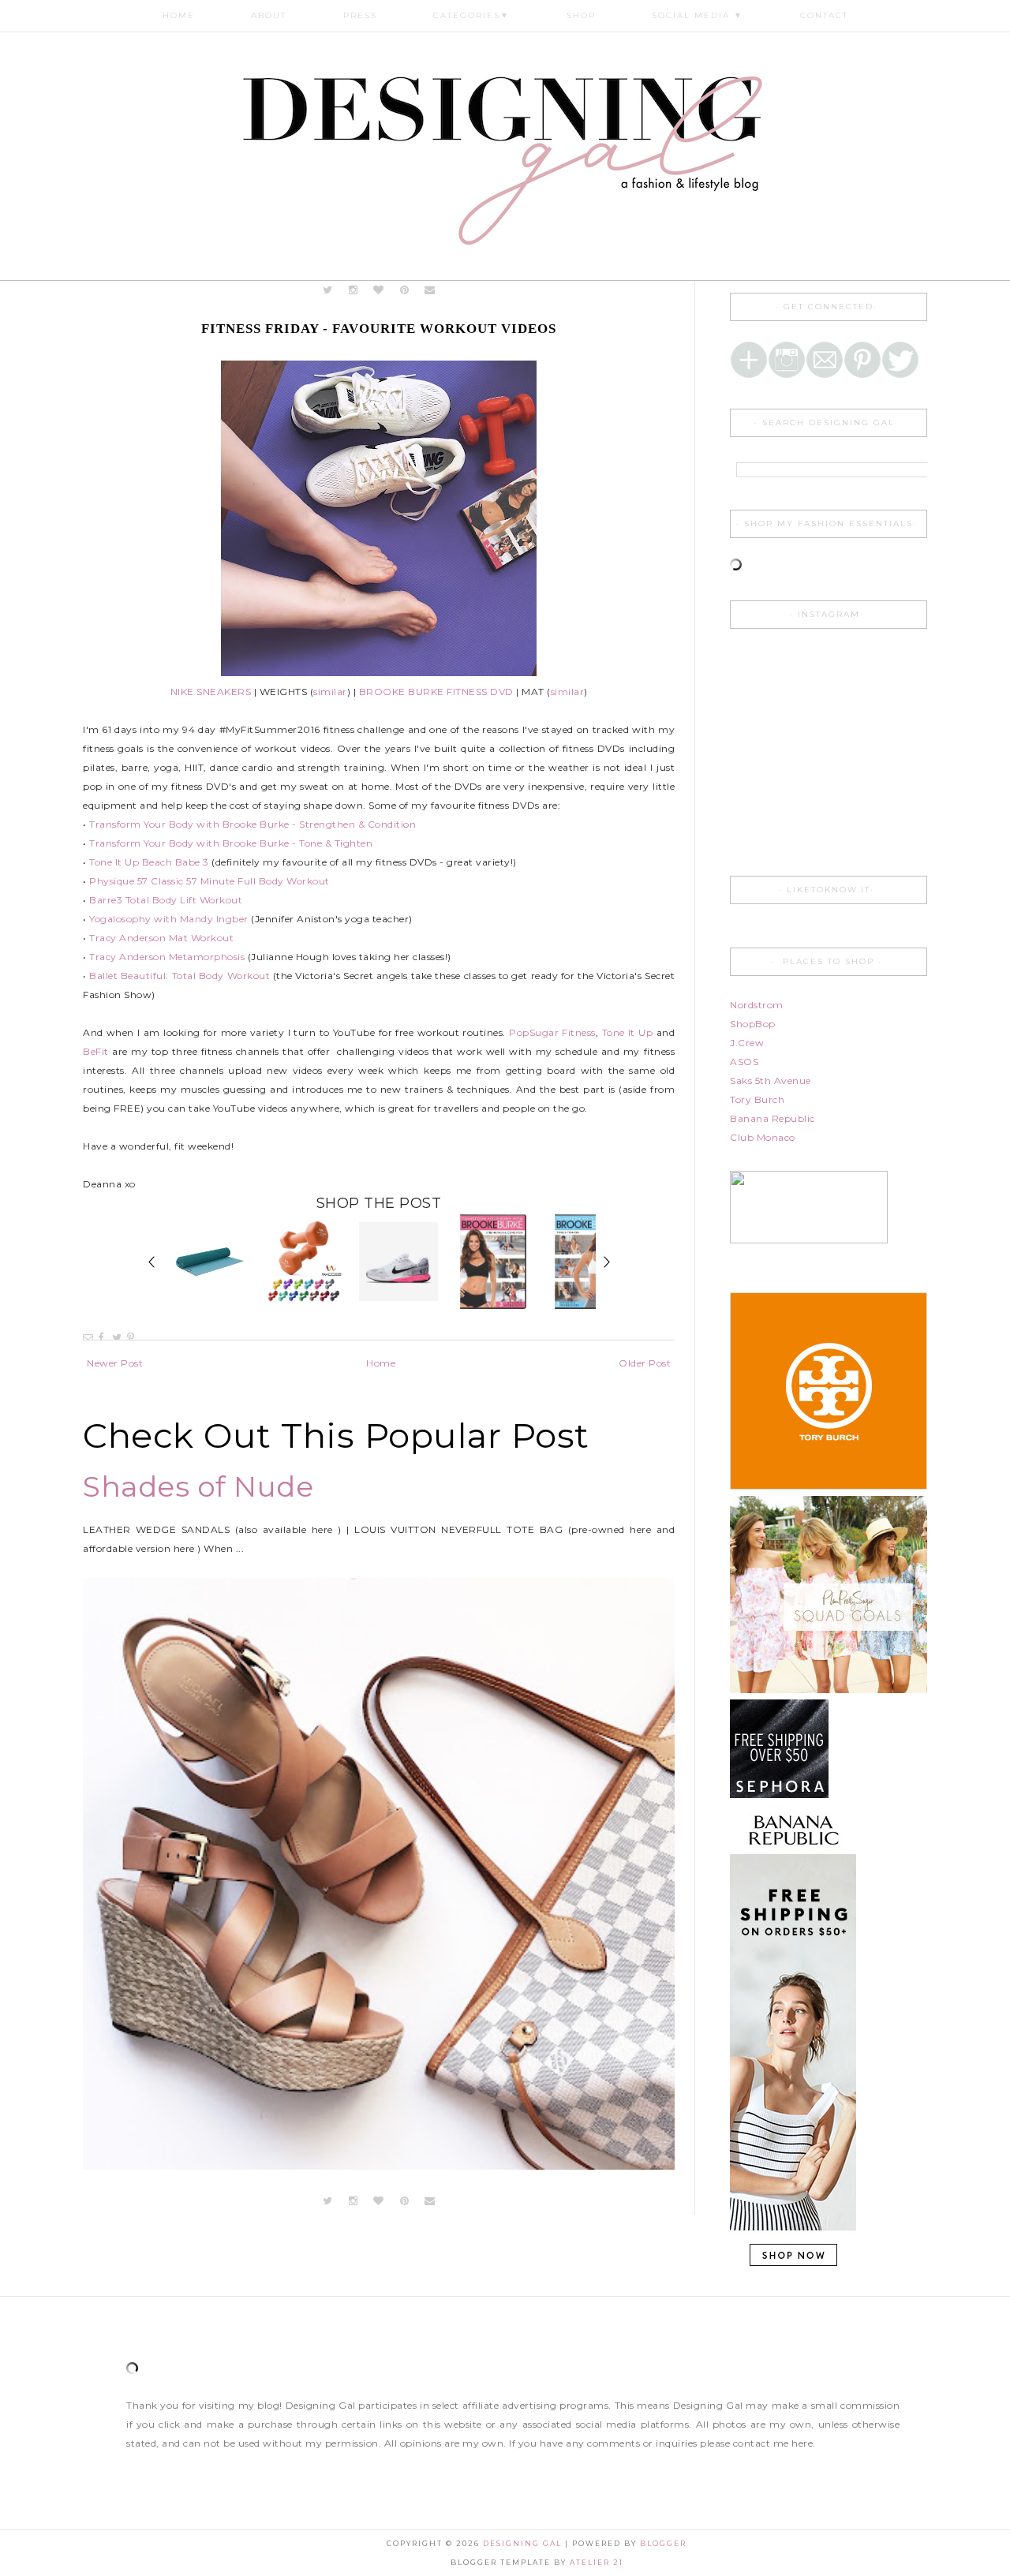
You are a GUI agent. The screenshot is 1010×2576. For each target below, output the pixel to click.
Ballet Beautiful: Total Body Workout (180, 976)
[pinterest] (404, 290)
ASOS (744, 1062)
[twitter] (328, 290)
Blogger (663, 2543)
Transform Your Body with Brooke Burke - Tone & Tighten (231, 843)
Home (179, 15)
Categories (471, 15)
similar (330, 692)
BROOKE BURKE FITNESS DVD (436, 692)
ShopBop (753, 1024)
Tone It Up (628, 1032)
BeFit (96, 1051)
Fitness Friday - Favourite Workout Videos (379, 329)
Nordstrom (757, 1005)
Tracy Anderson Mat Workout (161, 938)
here (802, 2443)
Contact (824, 15)
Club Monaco (763, 1137)
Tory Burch (757, 1099)
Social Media (698, 15)
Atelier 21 (597, 2562)
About (269, 15)
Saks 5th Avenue (771, 1080)
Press (360, 15)
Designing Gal (524, 2543)
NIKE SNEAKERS (211, 692)
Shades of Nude (198, 1486)
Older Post (645, 1363)
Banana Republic (772, 1118)
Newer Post (115, 1363)
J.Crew (747, 1043)
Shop (581, 15)
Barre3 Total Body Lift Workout (166, 900)
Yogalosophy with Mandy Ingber (169, 919)
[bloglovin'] (379, 290)
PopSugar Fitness (552, 1032)
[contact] (430, 290)
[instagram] (355, 290)
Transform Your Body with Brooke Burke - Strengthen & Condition (252, 824)
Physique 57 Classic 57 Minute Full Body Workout (209, 881)
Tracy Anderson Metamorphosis (167, 957)
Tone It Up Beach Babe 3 (149, 862)
